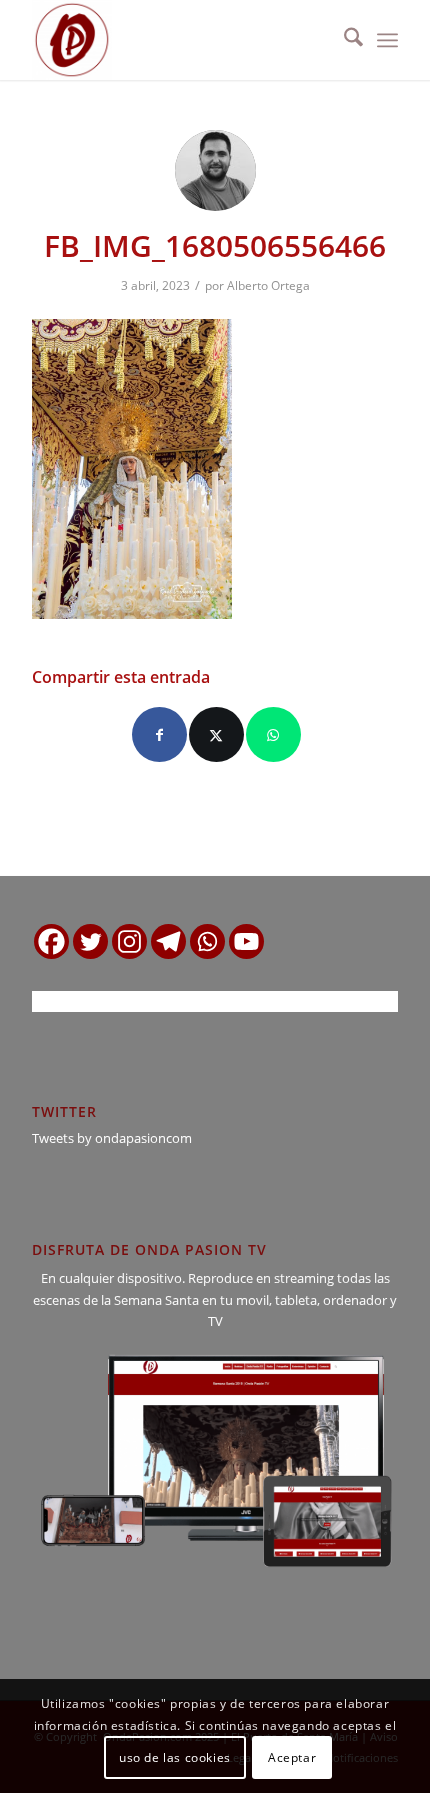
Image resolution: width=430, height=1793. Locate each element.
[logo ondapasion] (178, 40)
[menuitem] (343, 40)
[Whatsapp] (207, 941)
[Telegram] (168, 941)
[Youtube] (246, 941)
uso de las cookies (175, 1757)
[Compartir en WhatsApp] (273, 734)
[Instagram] (129, 941)
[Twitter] (90, 941)
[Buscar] (343, 40)
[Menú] (387, 40)
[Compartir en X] (216, 734)
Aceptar (292, 1757)
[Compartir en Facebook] (159, 734)
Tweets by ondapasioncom (112, 1138)
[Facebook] (51, 941)
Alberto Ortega (268, 285)
